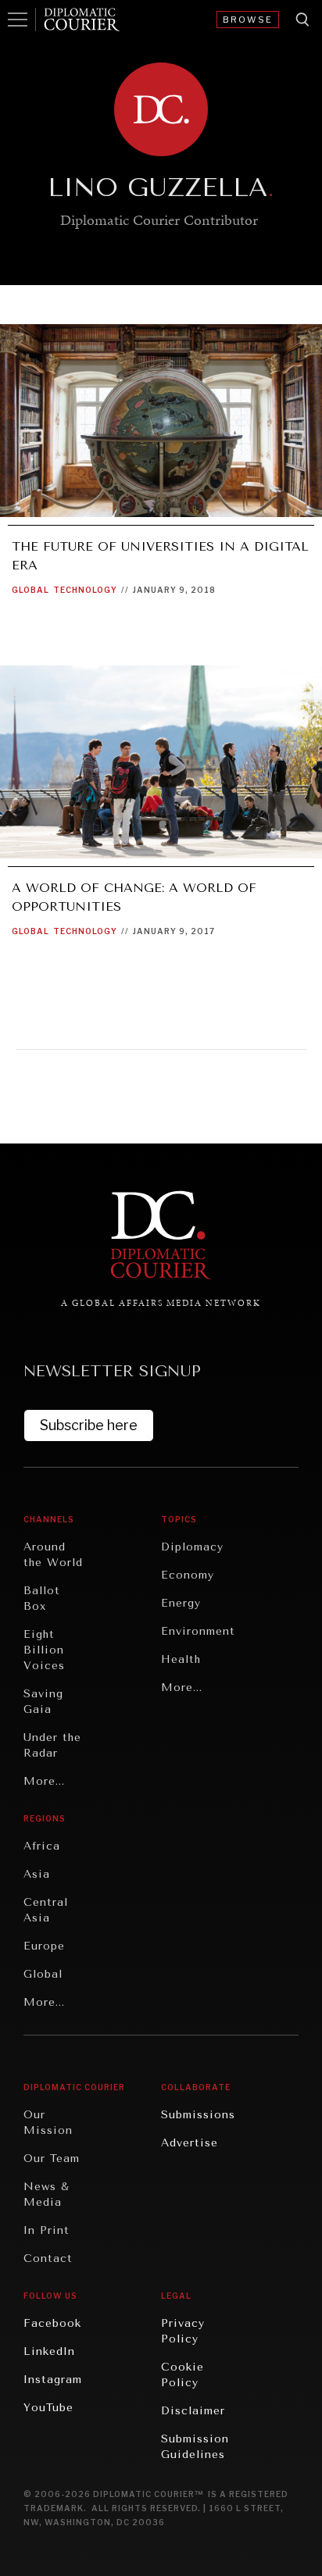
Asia (37, 1874)
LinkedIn (49, 2351)
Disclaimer (193, 2411)
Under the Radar (52, 1745)
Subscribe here (89, 1425)
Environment (198, 1631)
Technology (85, 590)
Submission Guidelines (195, 2447)
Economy (188, 1575)
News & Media (47, 2194)
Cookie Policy (182, 2375)
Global (30, 590)
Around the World (53, 1555)
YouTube (48, 2408)
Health (181, 1659)
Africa (42, 1846)
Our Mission (48, 2123)
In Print (47, 2230)
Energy (181, 1603)
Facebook (52, 2323)
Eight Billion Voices (44, 1650)
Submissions (198, 2115)
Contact (48, 2258)
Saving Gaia (43, 1702)
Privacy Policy (183, 2331)
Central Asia (46, 1910)
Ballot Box (42, 1598)
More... (44, 1781)
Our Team (52, 2159)
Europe (44, 1946)
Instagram (53, 2380)
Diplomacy (192, 1547)
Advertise (190, 2143)
